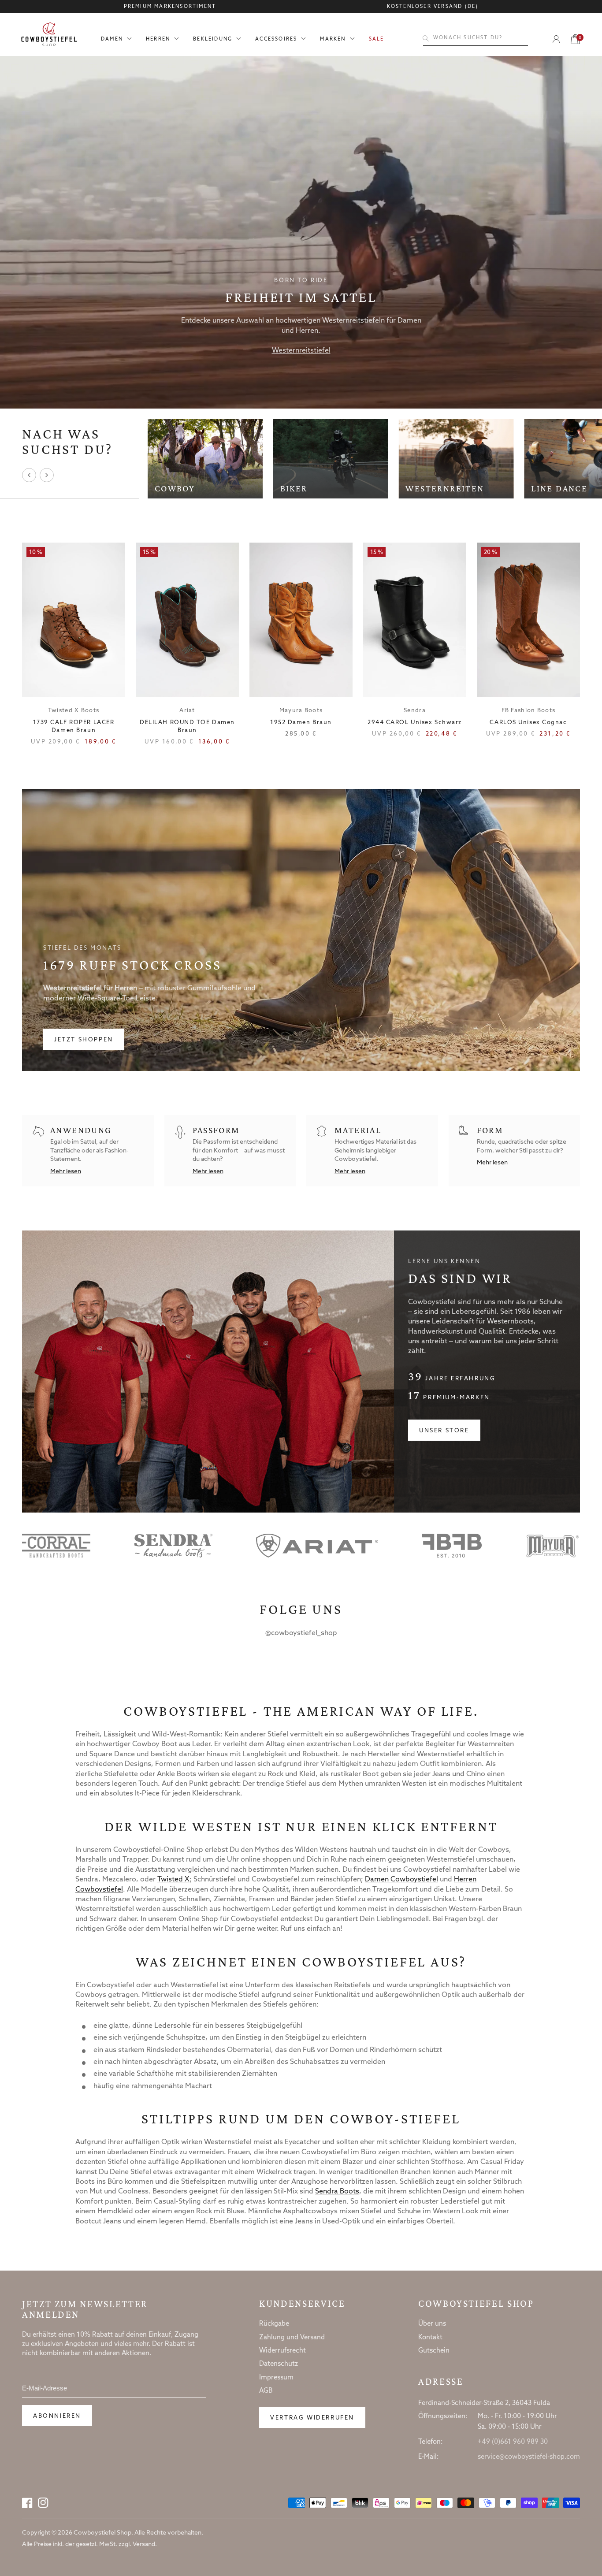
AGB (266, 2391)
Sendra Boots (337, 2191)
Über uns (432, 2324)
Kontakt (430, 2338)
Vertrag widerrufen (312, 2418)
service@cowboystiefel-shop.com (529, 2457)
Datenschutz (279, 2364)
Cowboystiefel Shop (476, 2304)
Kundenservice (302, 2304)
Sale (377, 39)
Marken (333, 39)
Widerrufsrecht (282, 2351)
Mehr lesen (66, 1172)
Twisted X (173, 1879)
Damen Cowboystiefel (401, 1879)
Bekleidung (213, 39)
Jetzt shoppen (84, 1040)
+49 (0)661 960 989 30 (513, 2442)
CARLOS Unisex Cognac (528, 723)
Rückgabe (274, 2324)
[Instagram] (43, 2503)
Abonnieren (57, 2416)
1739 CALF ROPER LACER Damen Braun (74, 727)
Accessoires (276, 39)
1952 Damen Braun (301, 723)
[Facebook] (27, 2503)
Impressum (276, 2378)
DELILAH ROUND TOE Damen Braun (187, 727)
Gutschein (434, 2351)
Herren (158, 39)
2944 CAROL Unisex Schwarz (415, 723)
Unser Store (444, 1431)
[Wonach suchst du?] (426, 38)
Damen (112, 39)
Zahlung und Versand (292, 2338)
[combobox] (476, 38)
